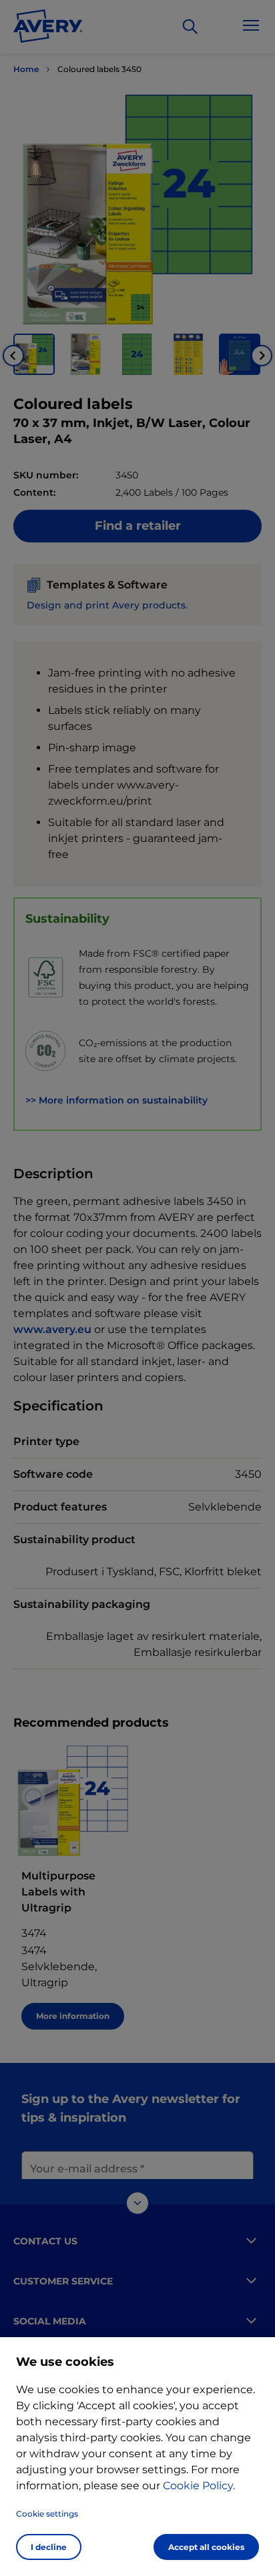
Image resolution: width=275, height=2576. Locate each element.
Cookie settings (47, 2514)
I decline (49, 2547)
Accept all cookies (206, 2547)
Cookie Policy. (199, 2486)
